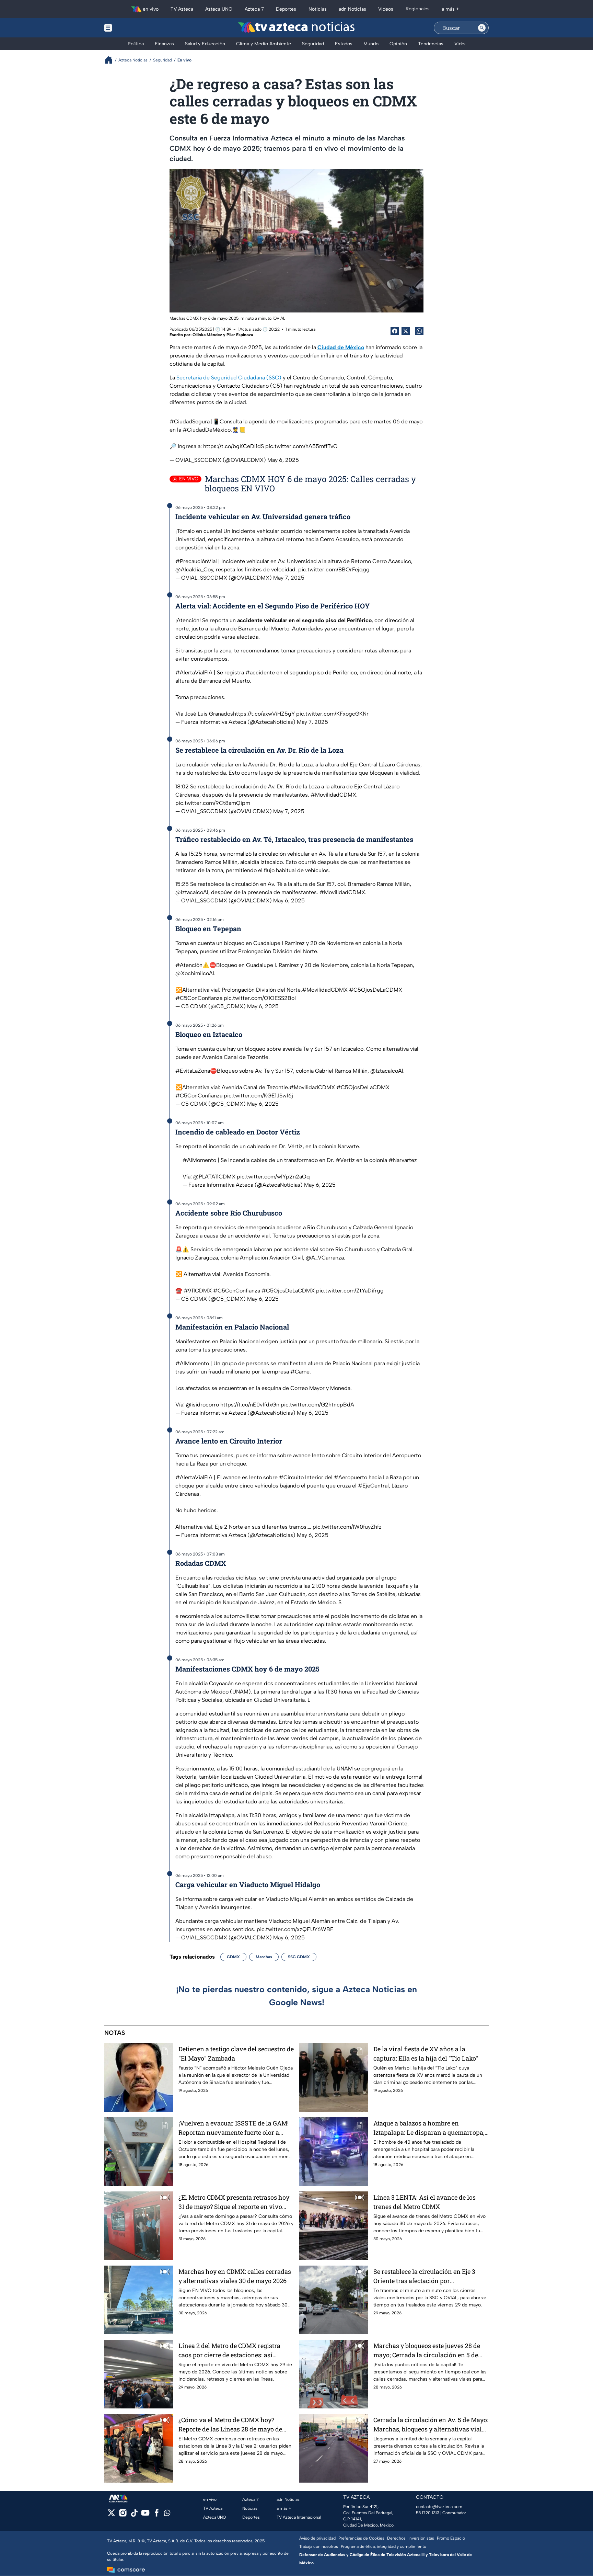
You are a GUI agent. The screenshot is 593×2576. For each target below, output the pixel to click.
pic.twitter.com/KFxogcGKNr (332, 714)
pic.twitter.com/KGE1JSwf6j (258, 1096)
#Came (300, 1372)
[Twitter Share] (406, 331)
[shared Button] (419, 331)
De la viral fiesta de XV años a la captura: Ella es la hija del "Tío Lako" (426, 2054)
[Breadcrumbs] (111, 60)
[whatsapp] (167, 2514)
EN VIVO (189, 479)
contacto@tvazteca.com (439, 2507)
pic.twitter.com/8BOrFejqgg (334, 569)
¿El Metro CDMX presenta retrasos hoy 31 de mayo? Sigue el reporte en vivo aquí (234, 2202)
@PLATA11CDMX (214, 1177)
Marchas (264, 1957)
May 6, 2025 (283, 460)
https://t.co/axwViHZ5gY (264, 714)
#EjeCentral (373, 1486)
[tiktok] (134, 2515)
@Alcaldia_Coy (194, 569)
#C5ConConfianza (199, 998)
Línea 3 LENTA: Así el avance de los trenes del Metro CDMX (425, 2202)
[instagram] (123, 2515)
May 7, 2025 (289, 578)
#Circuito (291, 1477)
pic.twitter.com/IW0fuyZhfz (347, 1527)
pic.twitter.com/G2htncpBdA (317, 1405)
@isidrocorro (202, 1405)
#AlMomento (199, 1160)
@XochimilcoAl (195, 973)
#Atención (189, 965)
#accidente (260, 673)
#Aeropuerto (351, 1477)
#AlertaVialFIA (194, 673)
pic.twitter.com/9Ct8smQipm (213, 803)
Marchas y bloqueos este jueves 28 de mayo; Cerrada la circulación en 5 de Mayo (427, 2351)
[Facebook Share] (395, 331)
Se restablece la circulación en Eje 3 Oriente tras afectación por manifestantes (424, 2276)
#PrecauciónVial (196, 561)
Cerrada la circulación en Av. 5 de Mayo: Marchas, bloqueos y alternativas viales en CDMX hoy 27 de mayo (431, 2425)
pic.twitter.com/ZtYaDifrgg (350, 1291)
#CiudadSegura (190, 421)
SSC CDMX (299, 1957)
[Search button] (482, 28)
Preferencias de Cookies (361, 2538)
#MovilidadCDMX (333, 795)
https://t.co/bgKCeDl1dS (234, 446)
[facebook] (157, 2515)
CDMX (233, 1957)
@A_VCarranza (325, 1258)
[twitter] (111, 2515)
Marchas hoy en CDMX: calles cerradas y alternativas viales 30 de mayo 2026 (235, 2276)
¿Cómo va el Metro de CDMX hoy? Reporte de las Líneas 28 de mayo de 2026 (230, 2425)
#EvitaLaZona (193, 1071)
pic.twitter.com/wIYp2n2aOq (273, 1177)
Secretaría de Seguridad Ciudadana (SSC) (230, 378)
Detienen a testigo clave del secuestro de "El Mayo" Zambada (236, 2054)
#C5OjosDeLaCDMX (376, 990)
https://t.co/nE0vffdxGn (250, 1405)
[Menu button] (132, 28)
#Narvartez (403, 1160)
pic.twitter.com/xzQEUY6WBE (295, 1929)
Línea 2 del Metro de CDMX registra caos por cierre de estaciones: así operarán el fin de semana (229, 2351)
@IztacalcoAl (192, 892)
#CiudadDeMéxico (207, 430)
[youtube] (145, 2515)
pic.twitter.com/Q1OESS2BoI (260, 998)
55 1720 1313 (428, 2513)
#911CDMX (198, 1291)
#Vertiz (345, 1160)
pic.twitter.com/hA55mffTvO (301, 446)
